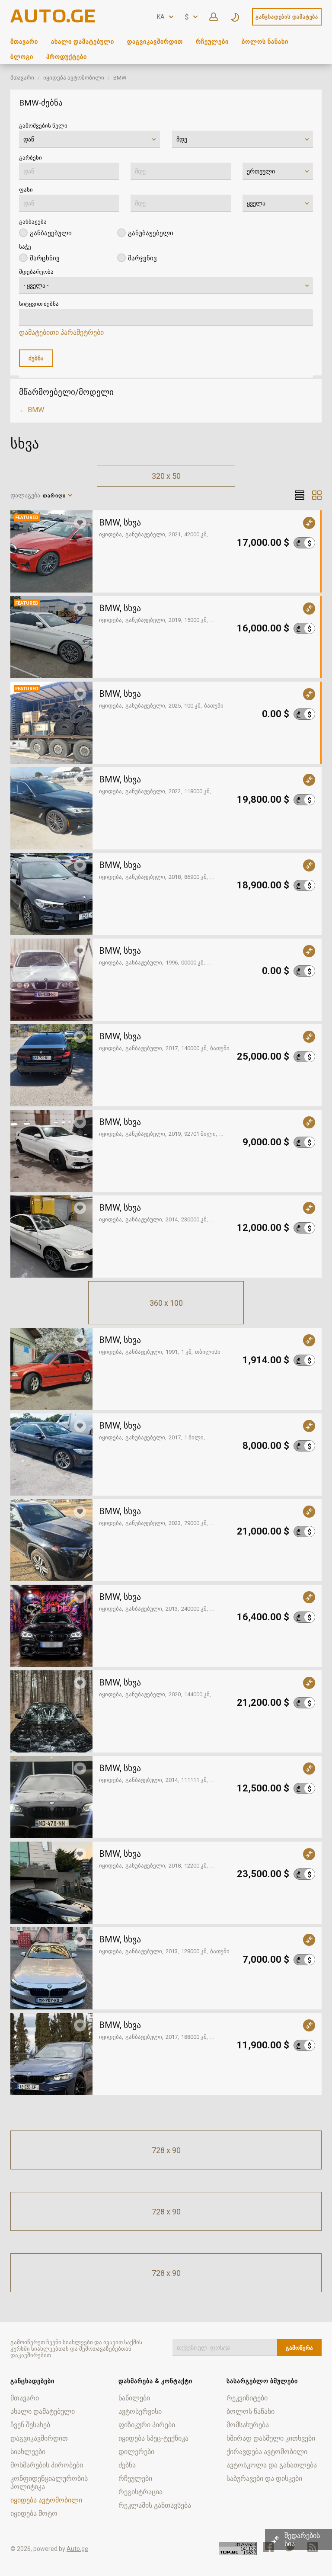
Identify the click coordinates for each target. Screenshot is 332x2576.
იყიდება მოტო (34, 2514)
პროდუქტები (67, 57)
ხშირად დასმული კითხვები (271, 2438)
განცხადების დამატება (287, 17)
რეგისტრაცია (140, 2492)
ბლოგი (22, 57)
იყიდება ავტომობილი (74, 78)
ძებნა (127, 2465)
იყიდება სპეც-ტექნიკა (153, 2438)
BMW (120, 78)
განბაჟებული (51, 233)
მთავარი (24, 42)
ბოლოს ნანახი (265, 42)
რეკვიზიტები (247, 2398)
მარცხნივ (45, 258)
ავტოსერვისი (140, 2411)
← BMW (32, 410)
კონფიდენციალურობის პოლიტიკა (49, 2483)
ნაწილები (134, 2398)
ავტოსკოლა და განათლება (272, 2465)
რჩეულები (212, 42)
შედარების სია (302, 2540)
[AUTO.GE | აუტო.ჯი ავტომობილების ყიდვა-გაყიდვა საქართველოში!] (54, 20)
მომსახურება (248, 2425)
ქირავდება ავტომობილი (267, 2452)
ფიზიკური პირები (147, 2425)
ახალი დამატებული (83, 42)
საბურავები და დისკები (264, 2478)
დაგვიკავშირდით (155, 42)
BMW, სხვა (120, 522)
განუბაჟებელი (151, 233)
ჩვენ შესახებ (30, 2425)
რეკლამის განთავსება (155, 2505)
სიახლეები (28, 2452)
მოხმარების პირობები (47, 2465)
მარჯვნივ (142, 258)
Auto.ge (77, 2549)
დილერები (136, 2452)
